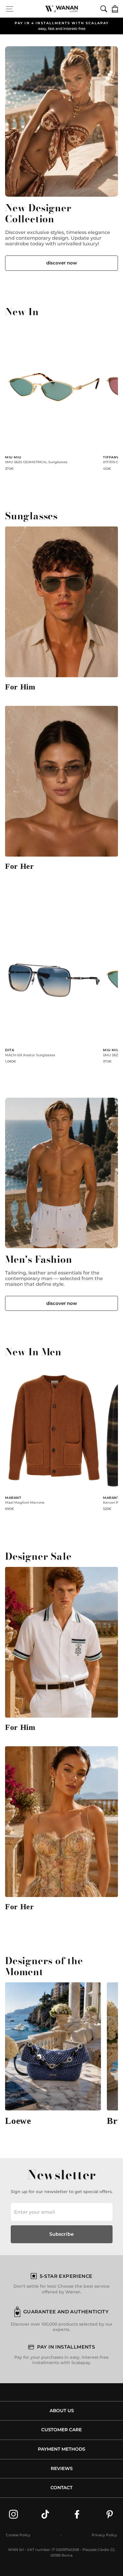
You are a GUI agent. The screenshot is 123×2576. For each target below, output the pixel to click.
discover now (62, 263)
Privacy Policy (104, 2535)
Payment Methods (61, 2449)
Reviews (62, 2469)
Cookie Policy (18, 2535)
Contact (61, 2488)
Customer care (61, 2430)
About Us (62, 2411)
